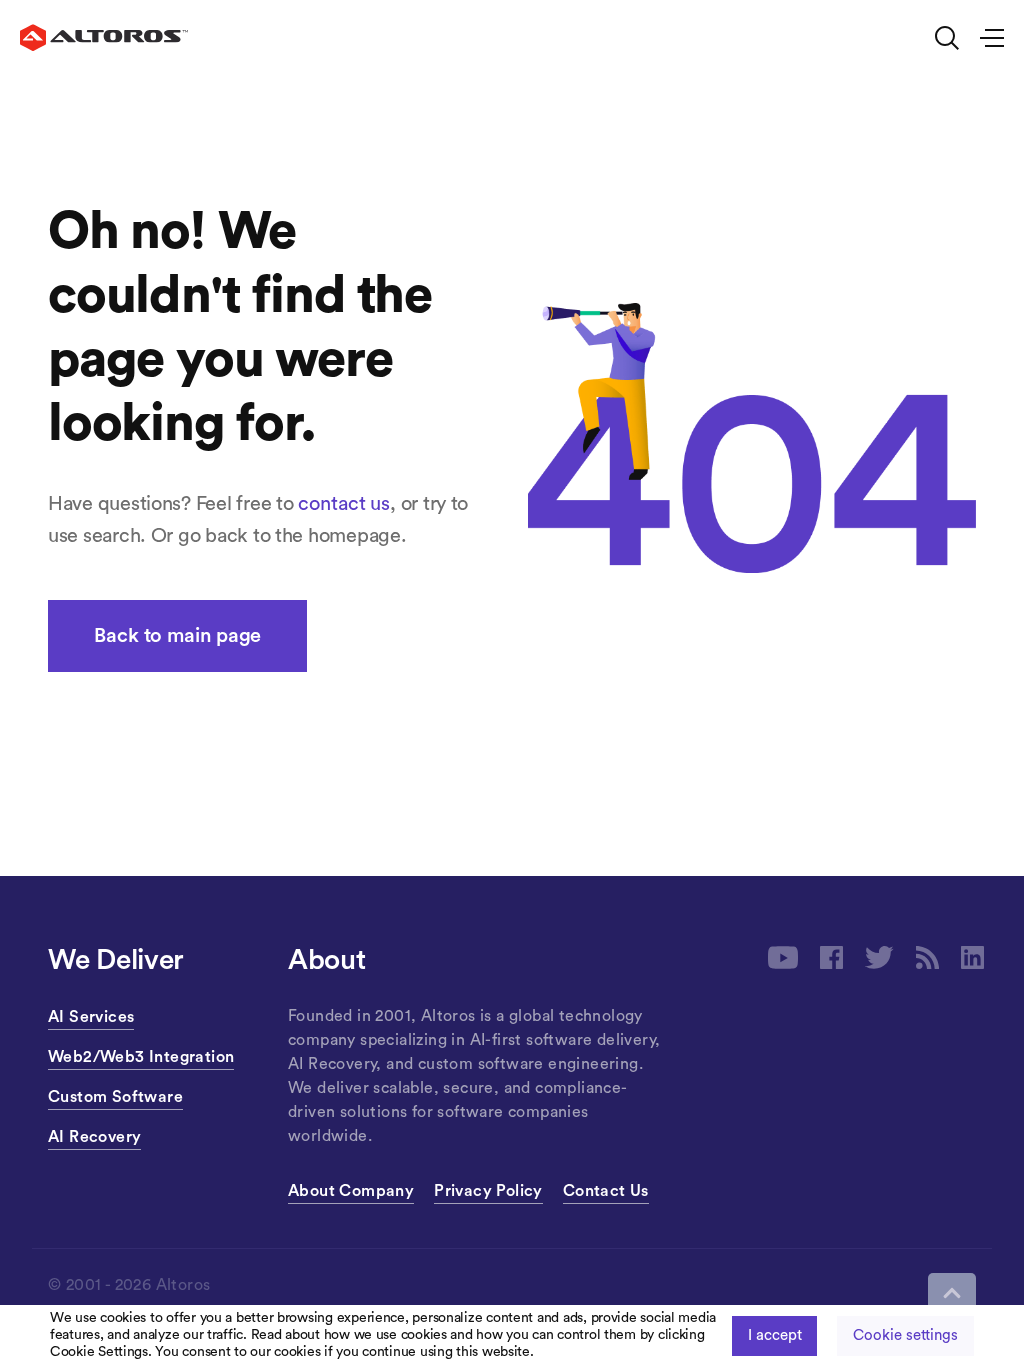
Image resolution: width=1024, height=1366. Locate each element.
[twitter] (879, 957)
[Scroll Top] (952, 1293)
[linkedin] (972, 957)
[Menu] (984, 38)
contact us (344, 504)
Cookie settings (905, 1335)
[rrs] (927, 957)
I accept (774, 1335)
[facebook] (831, 957)
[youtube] (783, 957)
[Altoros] (104, 37)
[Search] (947, 38)
